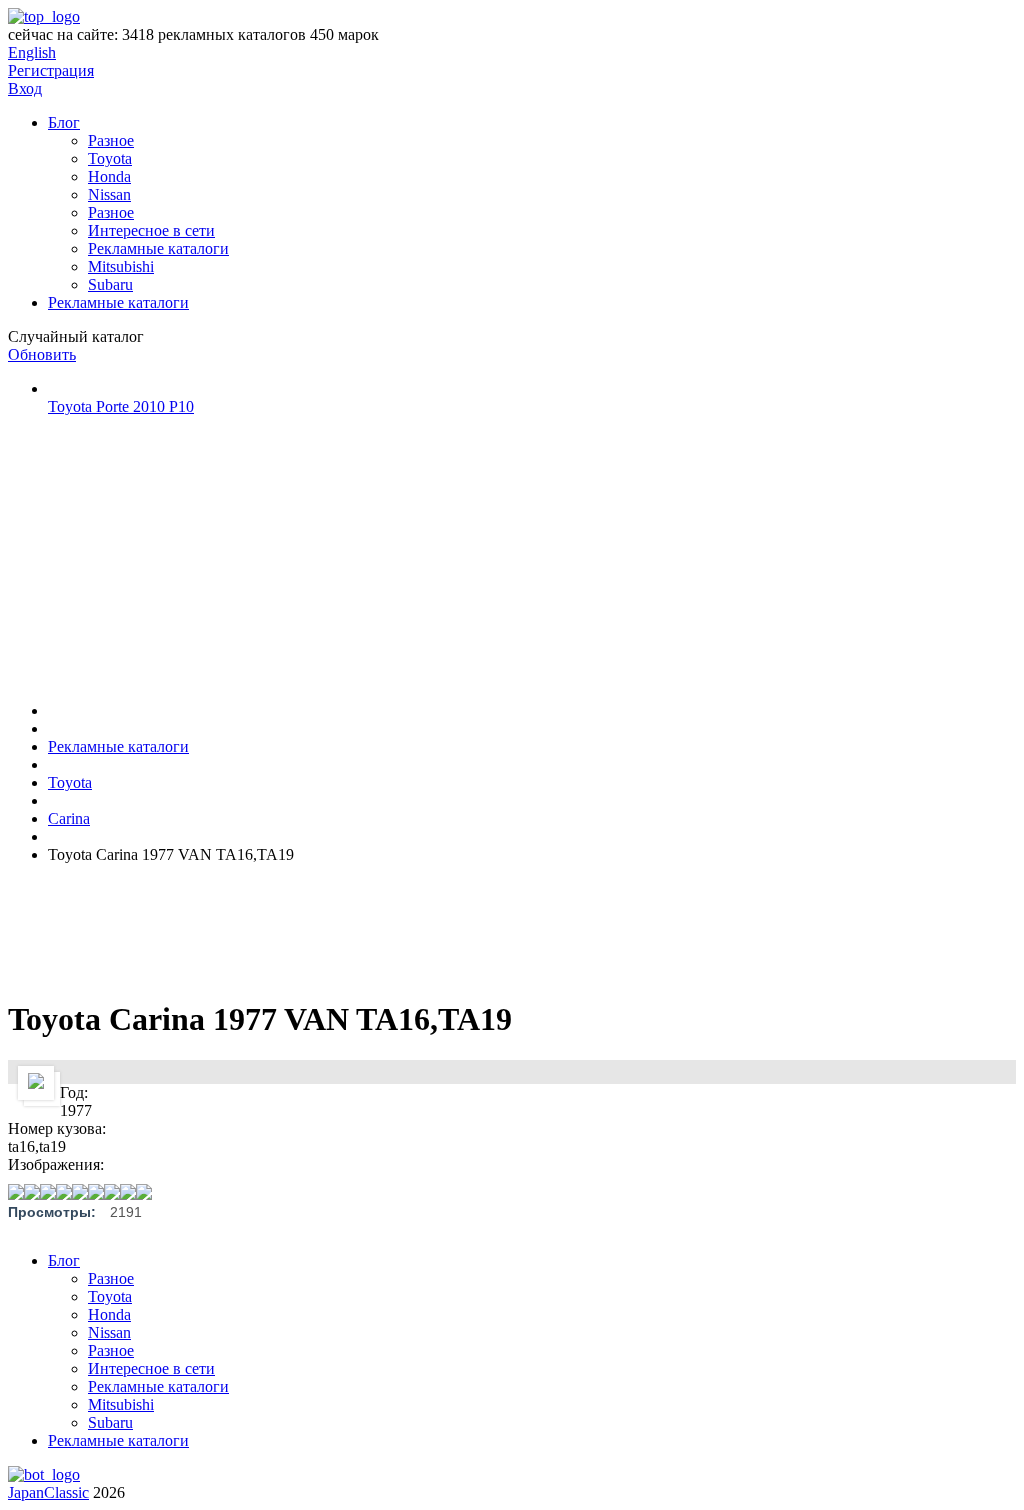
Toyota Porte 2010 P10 (121, 406)
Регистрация (51, 70)
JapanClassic (48, 1492)
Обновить (42, 354)
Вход (25, 88)
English (32, 52)
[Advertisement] (158, 557)
